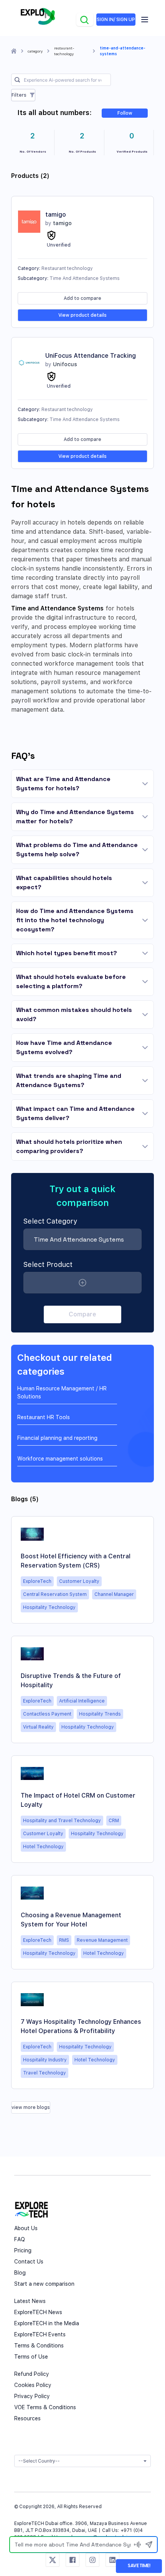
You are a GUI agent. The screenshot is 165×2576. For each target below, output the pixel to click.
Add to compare (82, 298)
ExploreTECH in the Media (47, 2323)
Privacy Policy (32, 2396)
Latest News (30, 2301)
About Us (26, 2228)
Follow (125, 113)
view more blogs (31, 2107)
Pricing (23, 2250)
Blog (20, 2273)
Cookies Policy (33, 2385)
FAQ (20, 2239)
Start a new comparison (44, 2284)
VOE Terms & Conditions (45, 2407)
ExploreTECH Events (40, 2334)
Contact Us (29, 2262)
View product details (82, 315)
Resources (27, 2418)
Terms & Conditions (39, 2346)
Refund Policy (32, 2374)
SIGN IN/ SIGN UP (116, 20)
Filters (19, 95)
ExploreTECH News (38, 2312)
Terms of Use (31, 2357)
